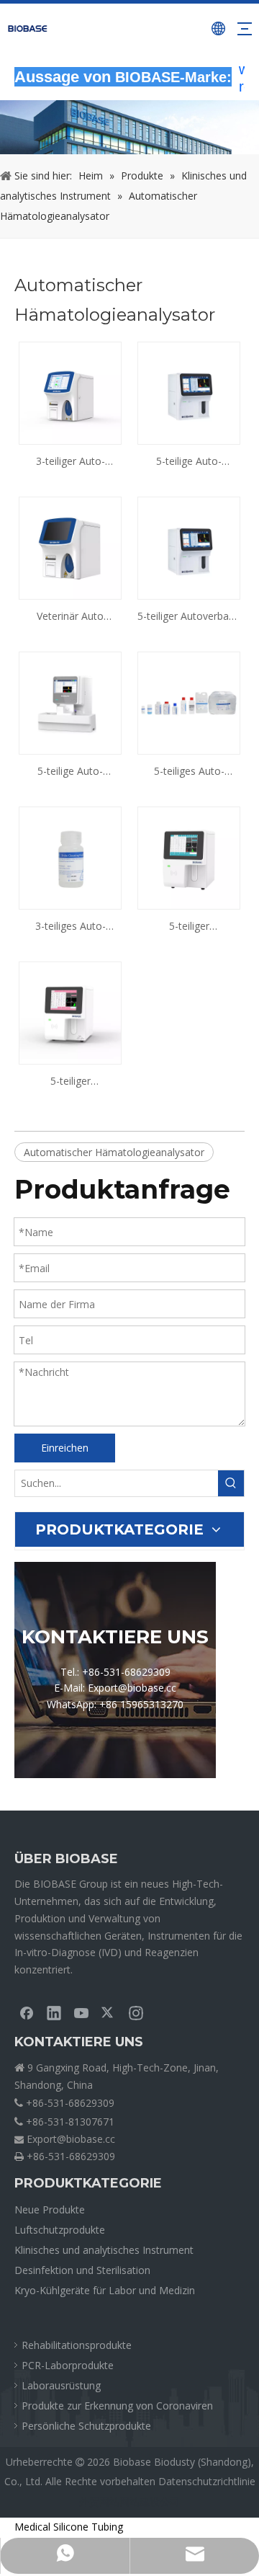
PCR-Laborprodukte (68, 2365)
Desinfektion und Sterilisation (82, 2270)
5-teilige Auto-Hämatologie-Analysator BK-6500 (70, 772)
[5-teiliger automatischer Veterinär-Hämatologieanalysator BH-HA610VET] (70, 1012)
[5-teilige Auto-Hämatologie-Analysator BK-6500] (70, 702)
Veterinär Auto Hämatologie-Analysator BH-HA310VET (71, 617)
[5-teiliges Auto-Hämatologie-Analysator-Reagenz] (189, 702)
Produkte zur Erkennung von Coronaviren (117, 2406)
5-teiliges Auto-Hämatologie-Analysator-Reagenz (189, 772)
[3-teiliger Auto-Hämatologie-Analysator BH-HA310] (70, 392)
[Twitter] (109, 2012)
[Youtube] (81, 2012)
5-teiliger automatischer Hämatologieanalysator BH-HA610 (189, 927)
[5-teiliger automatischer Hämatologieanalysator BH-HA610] (189, 857)
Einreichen (65, 1448)
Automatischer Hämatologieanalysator (114, 1152)
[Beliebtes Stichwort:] (231, 1483)
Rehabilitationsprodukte (77, 2345)
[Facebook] (27, 2012)
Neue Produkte (50, 2209)
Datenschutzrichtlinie (207, 2481)
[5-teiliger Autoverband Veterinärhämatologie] (189, 547)
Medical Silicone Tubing (69, 2527)
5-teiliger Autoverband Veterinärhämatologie (189, 617)
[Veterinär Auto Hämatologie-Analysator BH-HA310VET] (70, 547)
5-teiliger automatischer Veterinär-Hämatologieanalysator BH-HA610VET (70, 1082)
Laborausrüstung (61, 2385)
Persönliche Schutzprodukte (86, 2426)
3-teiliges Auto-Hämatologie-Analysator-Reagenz (71, 927)
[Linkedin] (54, 2012)
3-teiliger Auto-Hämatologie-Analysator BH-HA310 (70, 462)
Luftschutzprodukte (60, 2230)
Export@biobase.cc (71, 2139)
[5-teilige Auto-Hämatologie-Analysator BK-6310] (189, 392)
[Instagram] (136, 2012)
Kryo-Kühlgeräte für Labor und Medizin (105, 2290)
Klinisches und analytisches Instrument (104, 2250)
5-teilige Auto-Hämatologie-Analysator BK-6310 (189, 462)
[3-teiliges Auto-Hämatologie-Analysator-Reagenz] (70, 857)
